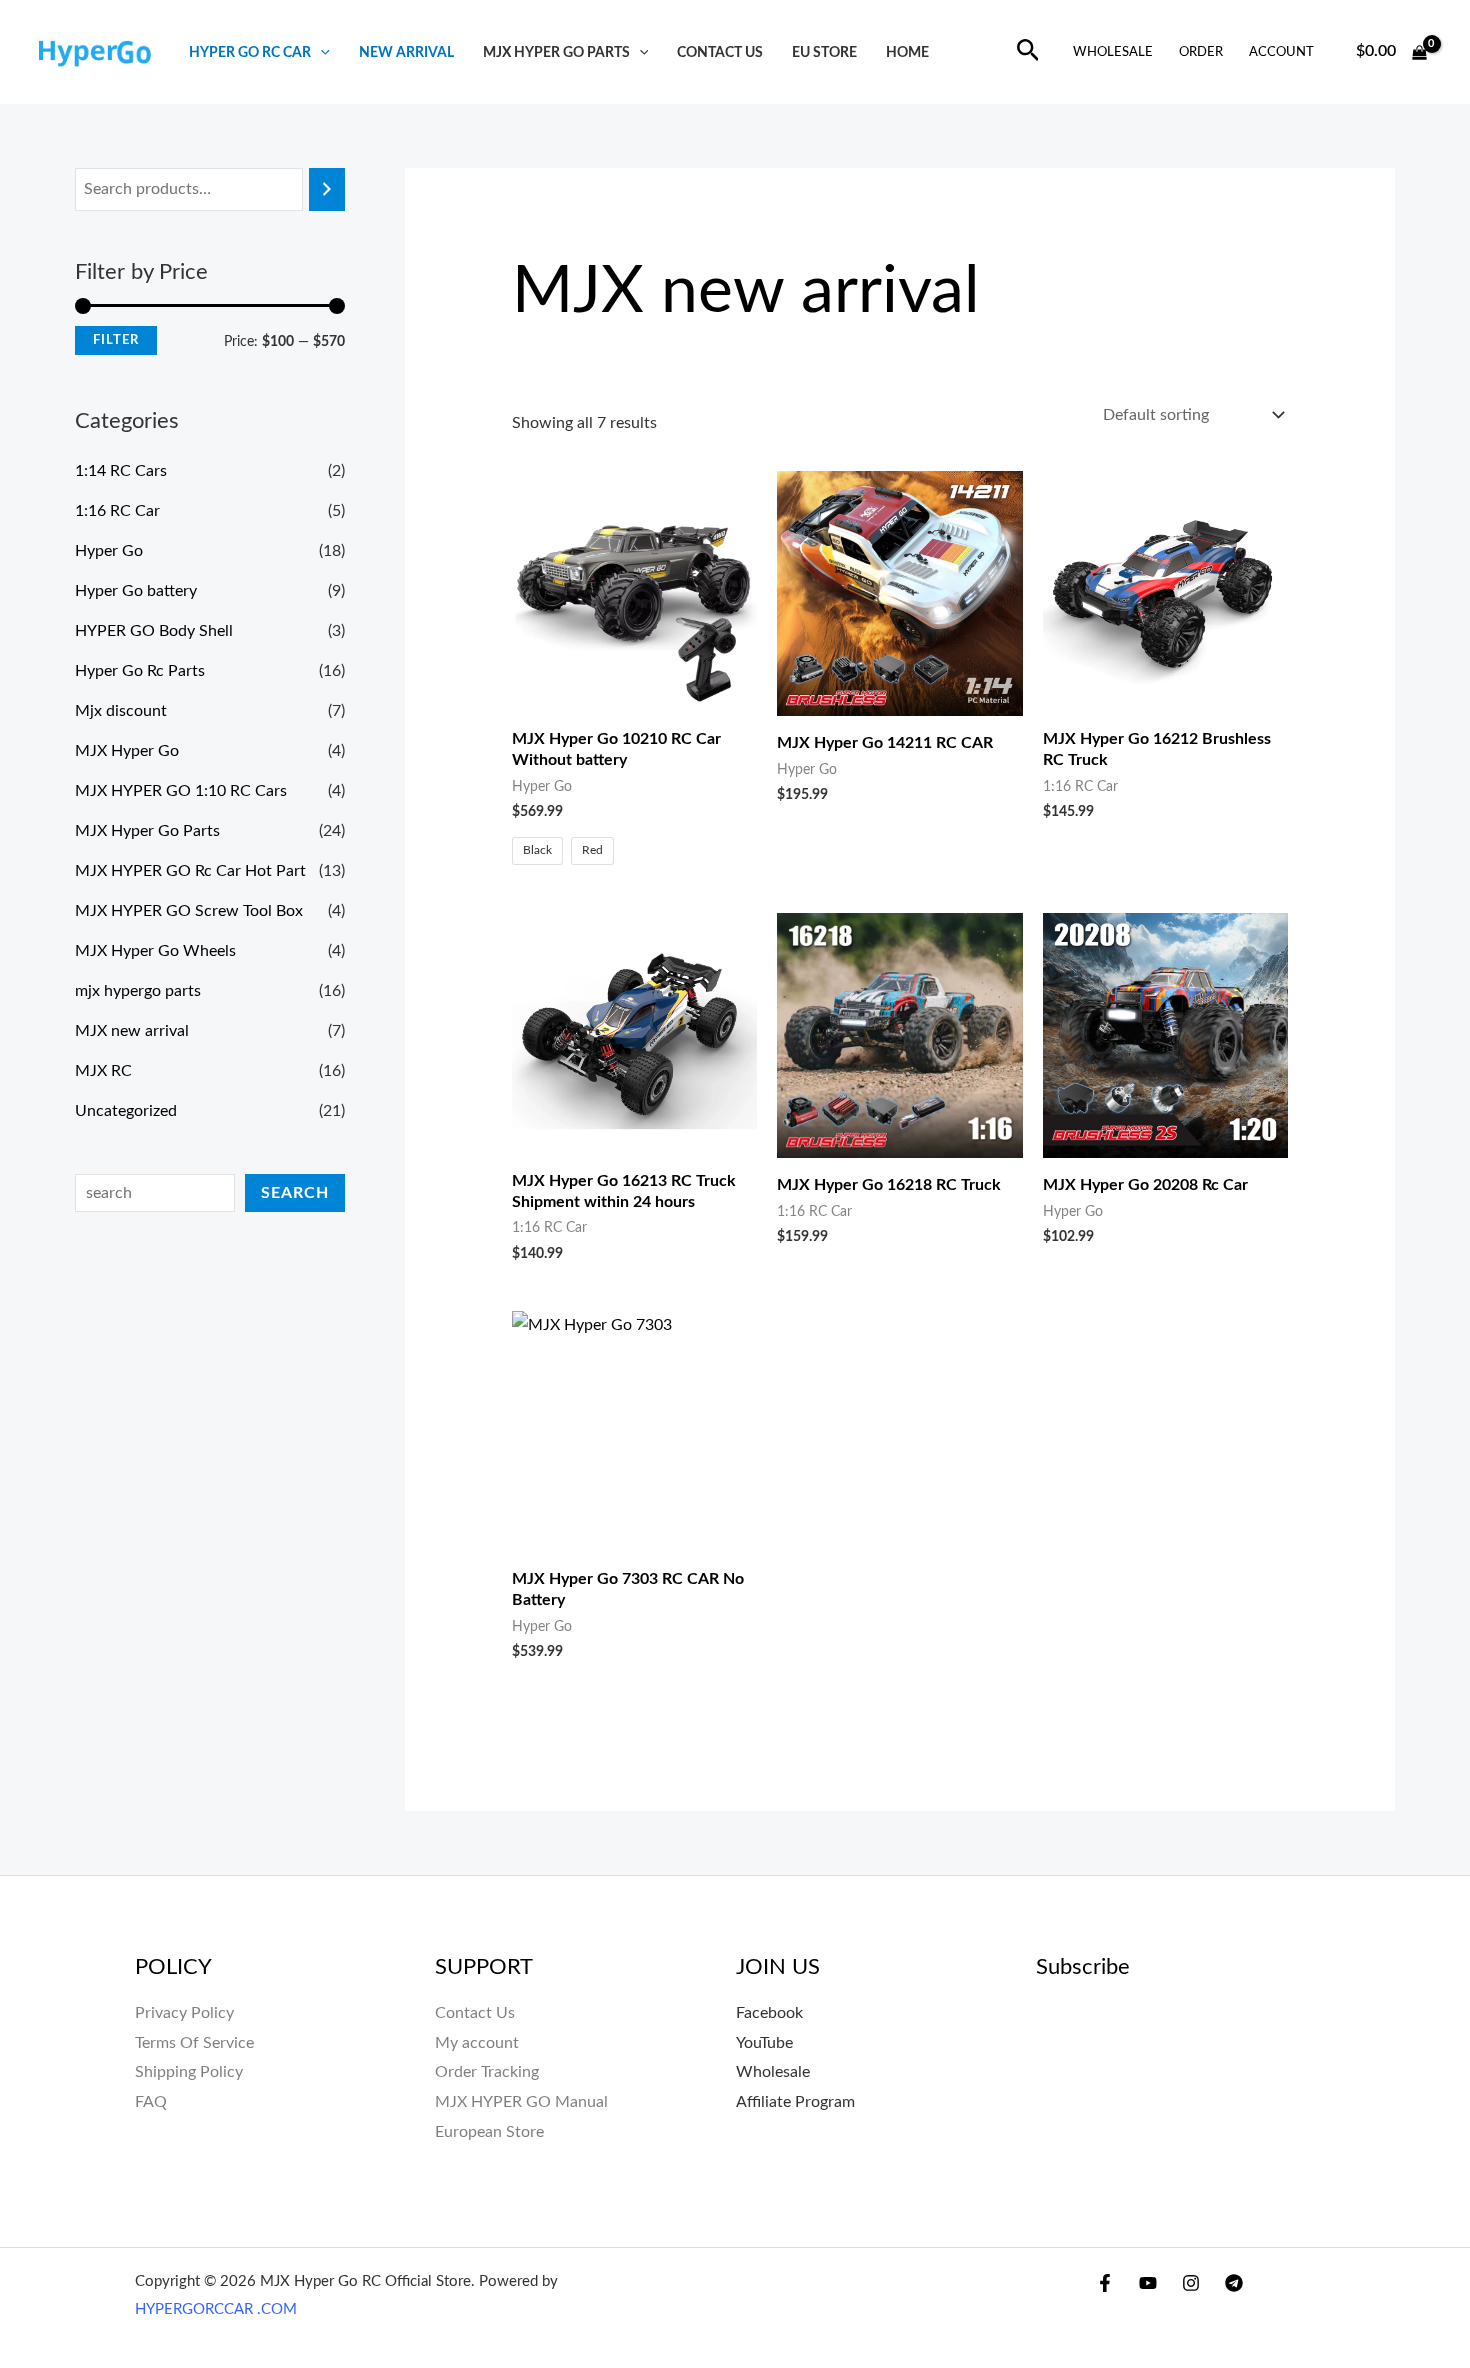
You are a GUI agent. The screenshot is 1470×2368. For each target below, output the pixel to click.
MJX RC (103, 1071)
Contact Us (475, 2013)
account (1281, 52)
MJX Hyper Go (127, 751)
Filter (116, 340)
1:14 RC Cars (121, 471)
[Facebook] (1105, 2283)
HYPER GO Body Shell (154, 631)
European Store (489, 2132)
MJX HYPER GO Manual (521, 2102)
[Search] (327, 189)
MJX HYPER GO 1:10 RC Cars (181, 791)
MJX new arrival (132, 1031)
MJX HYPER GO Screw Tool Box (189, 911)
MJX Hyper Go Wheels (155, 951)
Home (907, 52)
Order (1201, 52)
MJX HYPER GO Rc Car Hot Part (190, 871)
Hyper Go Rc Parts (140, 671)
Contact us (720, 52)
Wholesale (1113, 52)
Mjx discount (121, 711)
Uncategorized (126, 1111)
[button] (320, 52)
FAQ (151, 2102)
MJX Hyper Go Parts (556, 52)
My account (477, 2043)
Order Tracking (487, 2072)
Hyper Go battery (136, 591)
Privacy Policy (184, 2013)
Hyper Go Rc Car (250, 52)
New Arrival (406, 52)
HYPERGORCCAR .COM (216, 2309)
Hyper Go (109, 551)
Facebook (769, 2013)
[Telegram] (1234, 2283)
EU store (824, 52)
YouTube (764, 2043)
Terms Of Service (194, 2043)
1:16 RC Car (117, 511)
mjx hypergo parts (138, 991)
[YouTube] (1148, 2283)
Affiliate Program (795, 2102)
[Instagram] (1191, 2283)
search (295, 1193)
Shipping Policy (189, 2072)
